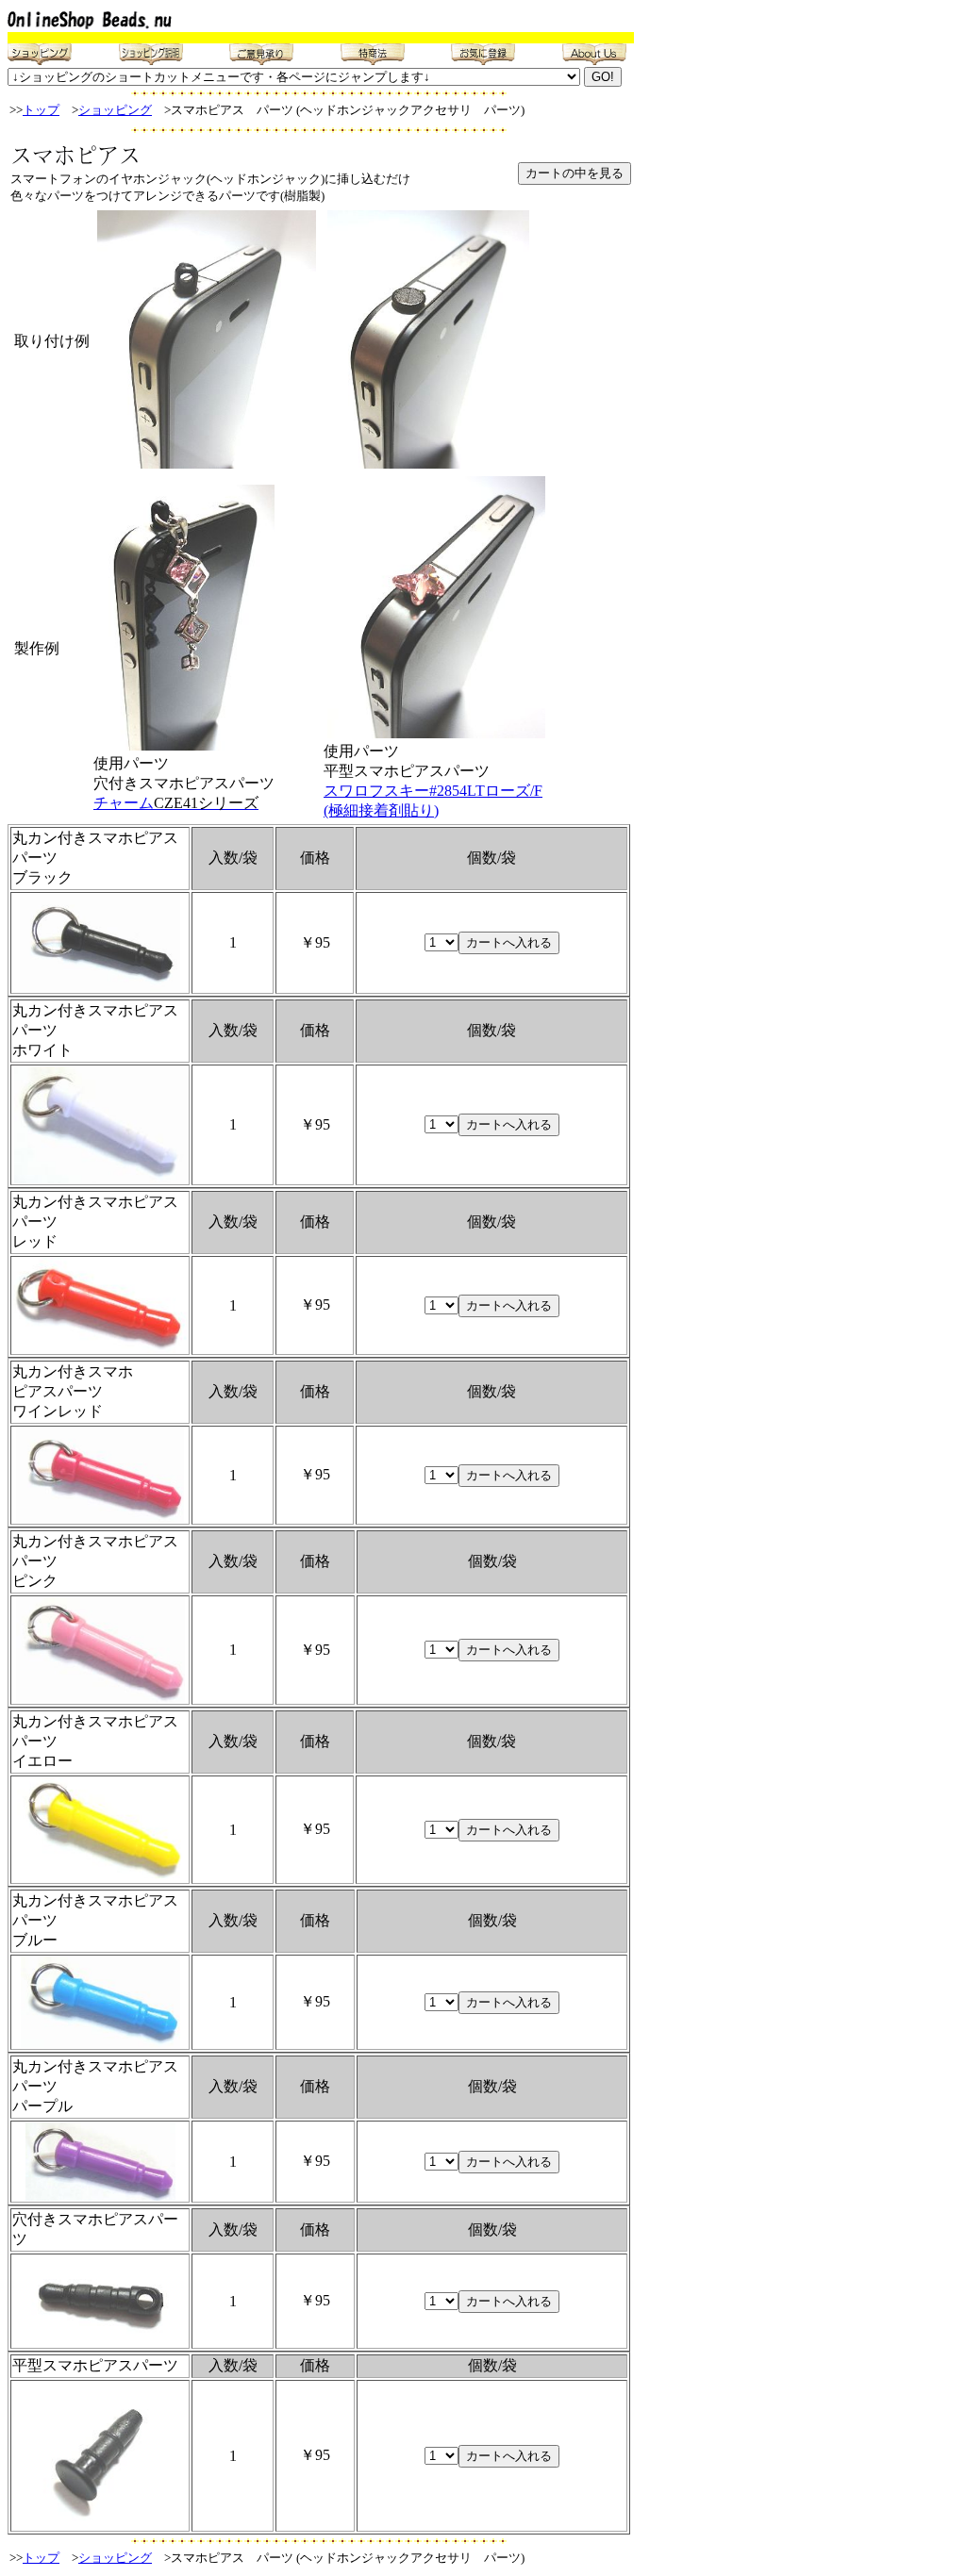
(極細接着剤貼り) (381, 810)
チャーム (176, 803)
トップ (41, 110)
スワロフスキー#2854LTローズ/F (433, 791)
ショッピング (115, 110)
